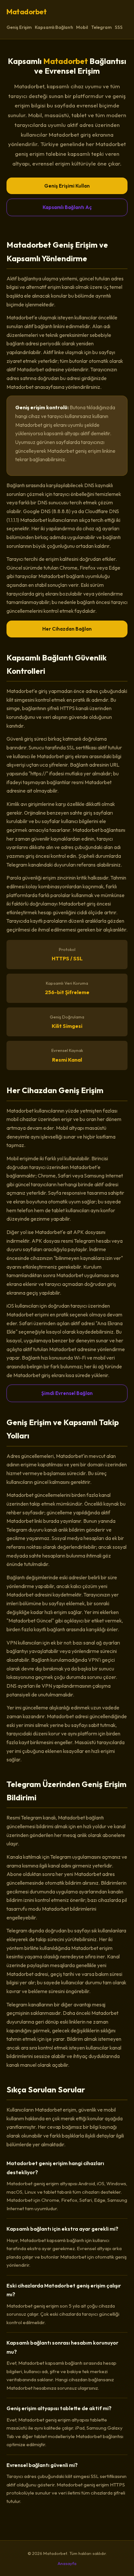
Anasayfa (67, 2563)
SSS (119, 27)
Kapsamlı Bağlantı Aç (67, 207)
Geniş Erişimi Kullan (67, 186)
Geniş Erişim (19, 27)
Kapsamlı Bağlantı (54, 27)
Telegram (101, 27)
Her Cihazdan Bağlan (67, 629)
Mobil (82, 27)
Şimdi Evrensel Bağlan (67, 1393)
